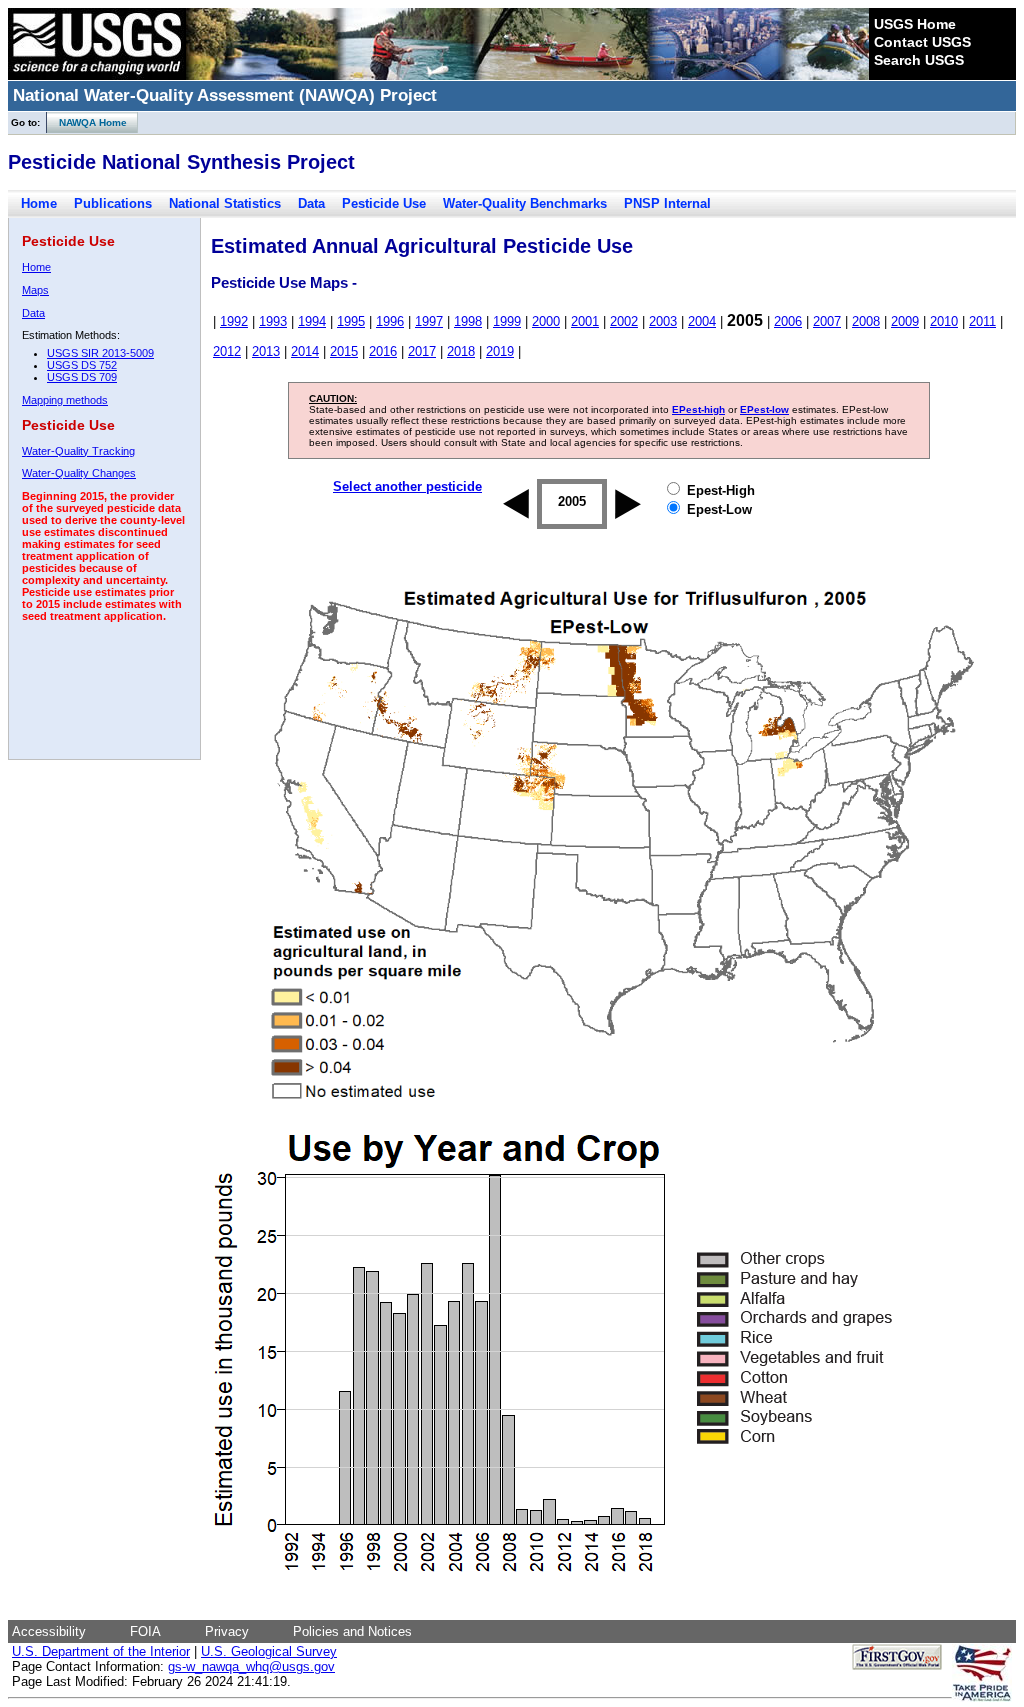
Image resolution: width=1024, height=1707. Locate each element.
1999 (507, 321)
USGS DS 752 (82, 365)
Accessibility (49, 1631)
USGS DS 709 (82, 377)
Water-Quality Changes (79, 473)
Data (311, 203)
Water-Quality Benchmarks (525, 203)
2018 (461, 351)
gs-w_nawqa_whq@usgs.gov (251, 1666)
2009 (905, 321)
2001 (585, 321)
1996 (390, 321)
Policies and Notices (352, 1631)
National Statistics (225, 203)
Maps (35, 290)
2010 (944, 321)
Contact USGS (922, 42)
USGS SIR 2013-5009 (100, 353)
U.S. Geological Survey (269, 1651)
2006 (788, 321)
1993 (273, 321)
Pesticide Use (384, 203)
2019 (500, 351)
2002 (624, 321)
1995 (351, 321)
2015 (344, 351)
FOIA (145, 1631)
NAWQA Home (87, 122)
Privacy (227, 1631)
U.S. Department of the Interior (101, 1651)
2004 (702, 321)
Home (39, 203)
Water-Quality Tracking (78, 451)
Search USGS (919, 60)
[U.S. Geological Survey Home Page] (97, 75)
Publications (113, 203)
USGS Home (915, 24)
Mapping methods (65, 400)
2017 (422, 351)
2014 (305, 351)
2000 (546, 321)
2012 (227, 351)
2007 (827, 321)
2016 (383, 351)
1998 (468, 321)
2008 (866, 321)
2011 (982, 321)
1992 (234, 321)
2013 (266, 351)
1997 (429, 321)
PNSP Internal (667, 203)
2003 (663, 321)
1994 (312, 321)
